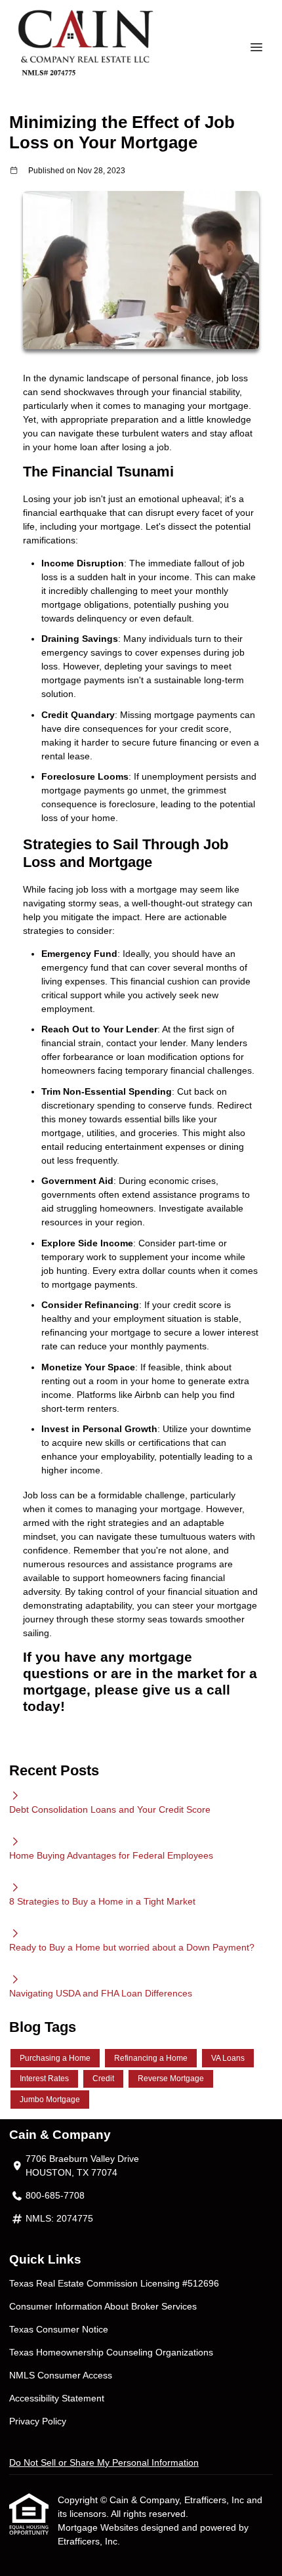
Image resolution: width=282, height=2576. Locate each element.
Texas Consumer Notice (59, 2329)
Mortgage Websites (99, 2527)
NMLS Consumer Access (61, 2375)
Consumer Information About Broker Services (103, 2306)
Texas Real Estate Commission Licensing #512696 (114, 2283)
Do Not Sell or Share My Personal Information (104, 2462)
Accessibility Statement (57, 2398)
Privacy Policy (38, 2421)
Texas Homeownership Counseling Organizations (111, 2352)
